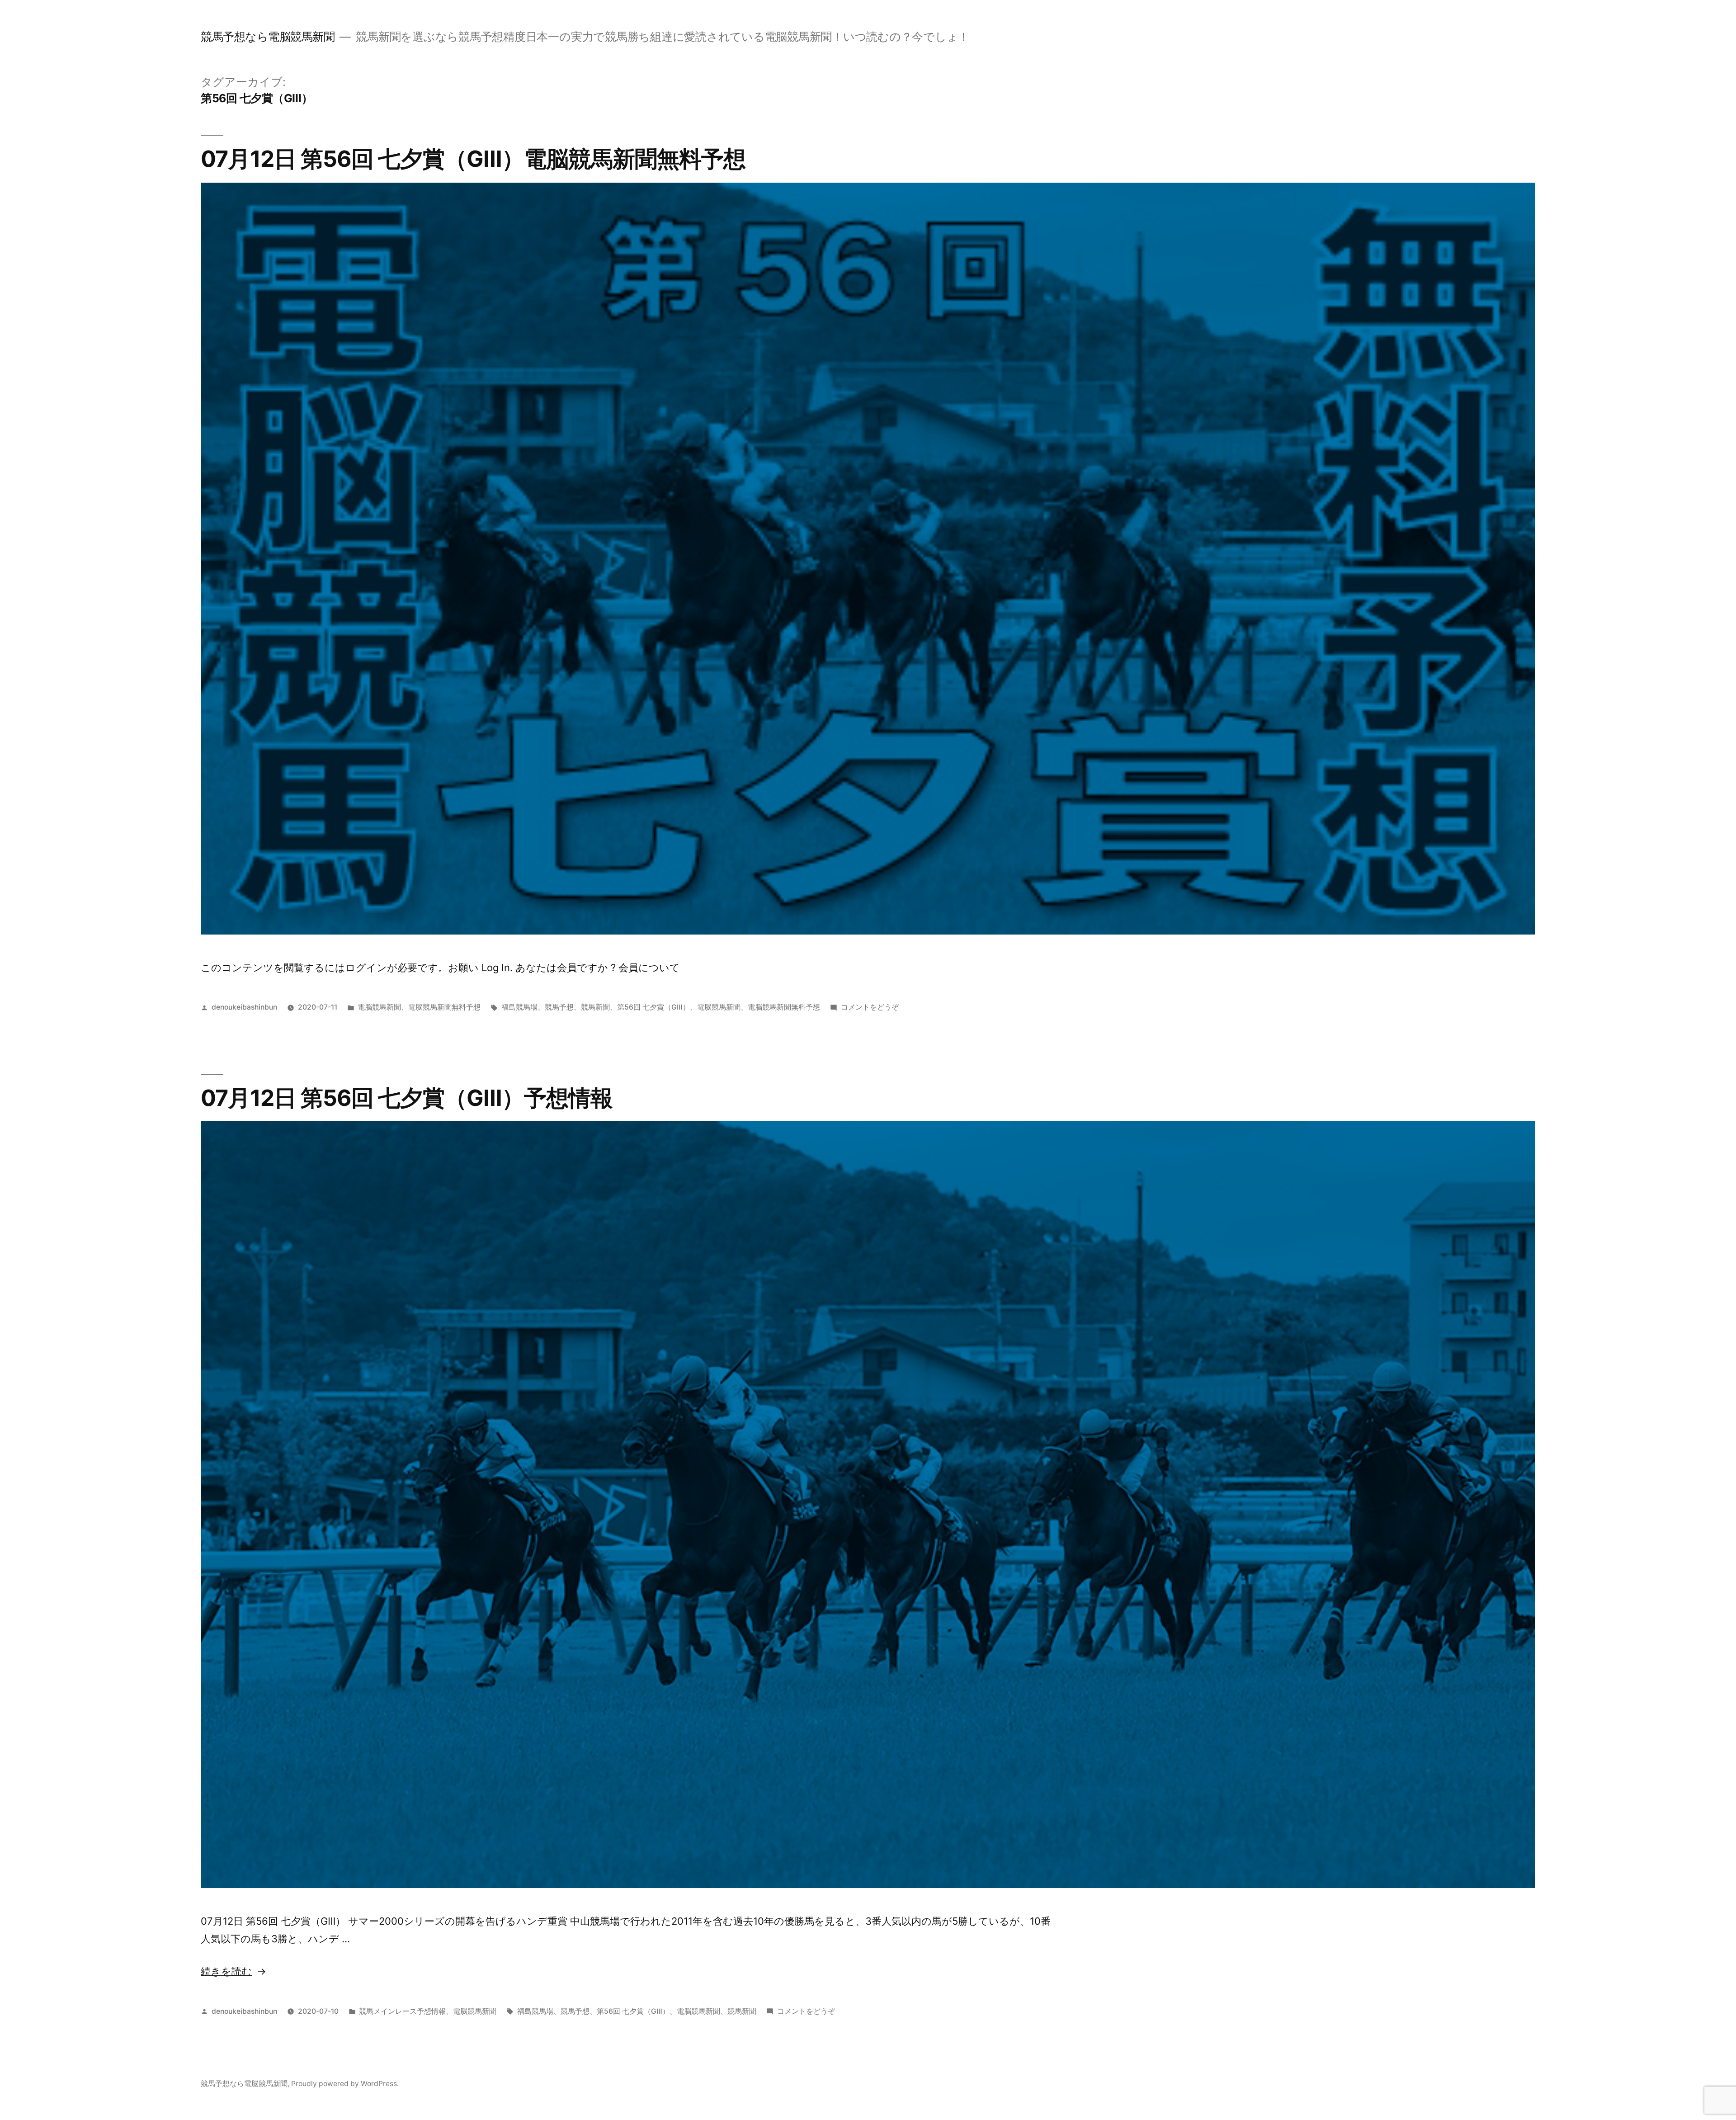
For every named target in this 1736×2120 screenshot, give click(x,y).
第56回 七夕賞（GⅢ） (653, 1007)
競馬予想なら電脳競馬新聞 (268, 37)
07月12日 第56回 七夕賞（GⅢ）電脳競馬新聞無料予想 (473, 159)
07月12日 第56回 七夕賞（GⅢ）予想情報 (407, 1098)
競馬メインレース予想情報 (402, 2011)
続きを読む (226, 1971)
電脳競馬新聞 (379, 1007)
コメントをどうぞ (870, 1007)
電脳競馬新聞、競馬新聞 (717, 2011)
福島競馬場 (519, 1007)
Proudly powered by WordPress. (345, 2084)
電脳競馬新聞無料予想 (444, 1007)
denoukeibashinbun (244, 1007)
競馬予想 (559, 1007)
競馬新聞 (595, 1007)
